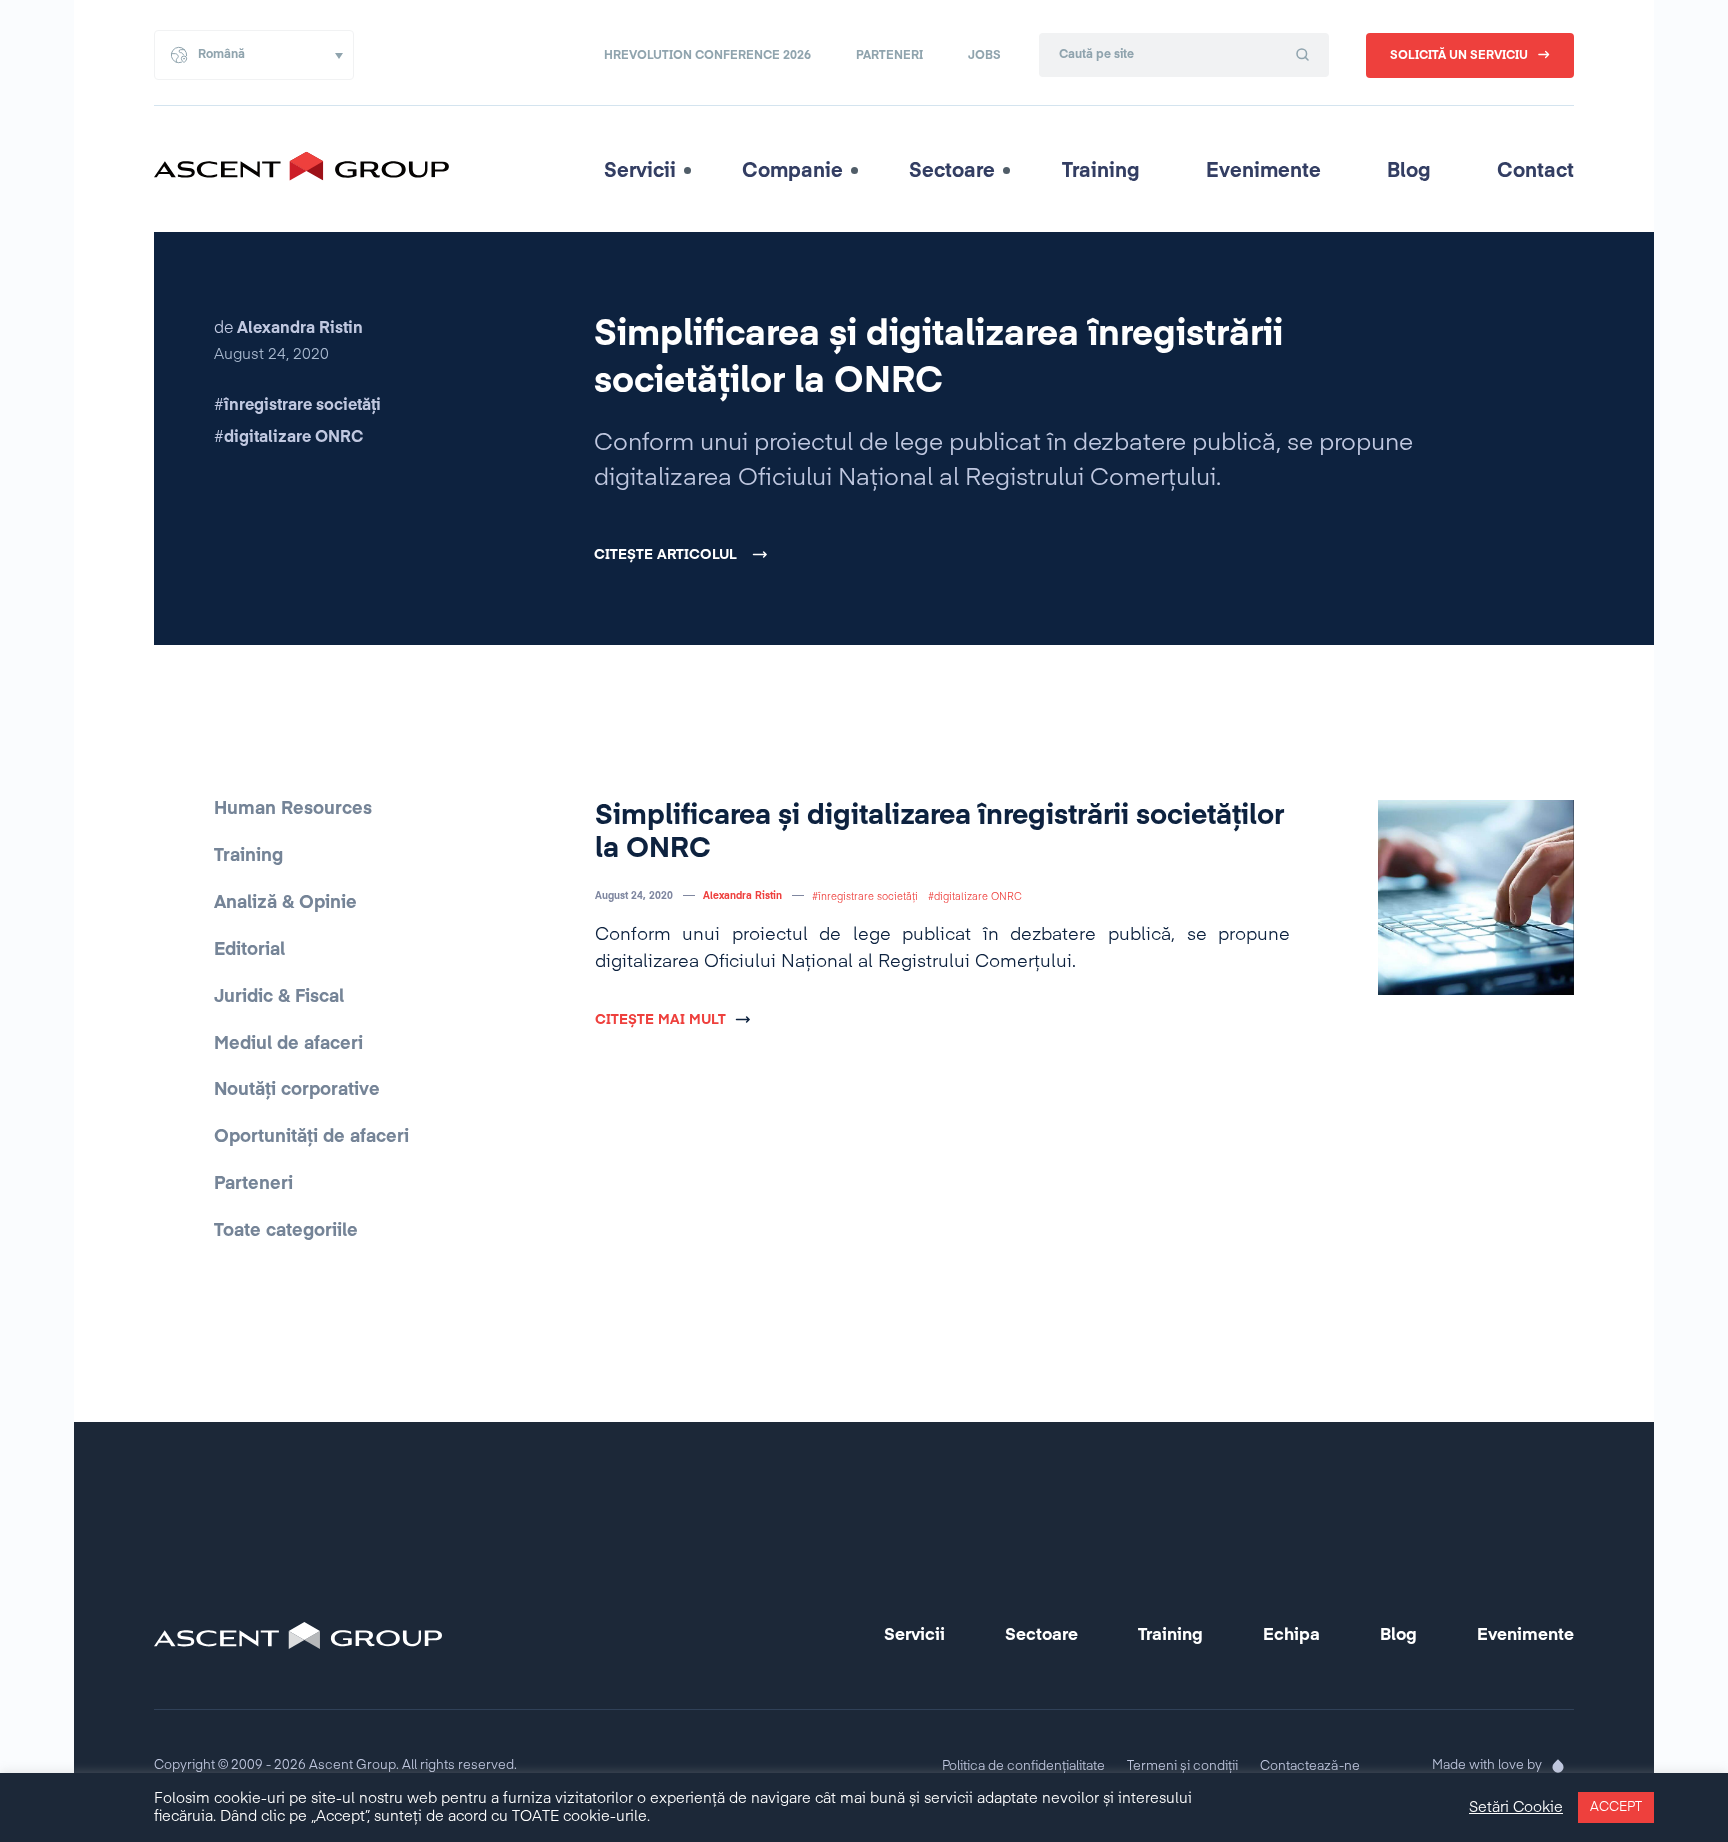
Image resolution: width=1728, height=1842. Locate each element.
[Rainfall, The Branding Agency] (1558, 1766)
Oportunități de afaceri (311, 1137)
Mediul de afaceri (288, 1044)
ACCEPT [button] (1616, 1807)
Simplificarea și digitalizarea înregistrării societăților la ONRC (938, 358)
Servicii (640, 171)
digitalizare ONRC (293, 438)
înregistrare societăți (302, 406)
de (288, 329)
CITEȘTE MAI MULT (660, 1020)
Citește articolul (665, 555)
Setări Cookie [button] (1516, 1808)
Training (1101, 171)
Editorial (249, 950)
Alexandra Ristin (742, 896)
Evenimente (1263, 171)
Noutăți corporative (297, 1090)
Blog (1409, 171)
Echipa (1291, 1635)
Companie (792, 171)
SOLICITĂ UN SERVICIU (1459, 56)
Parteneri (889, 56)
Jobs (984, 56)
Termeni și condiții (1182, 1766)
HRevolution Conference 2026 (707, 56)
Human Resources (293, 809)
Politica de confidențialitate (1023, 1766)
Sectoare (952, 171)
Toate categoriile (286, 1231)
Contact (1535, 171)
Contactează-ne (1310, 1766)
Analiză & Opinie (285, 903)
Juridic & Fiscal (279, 997)
